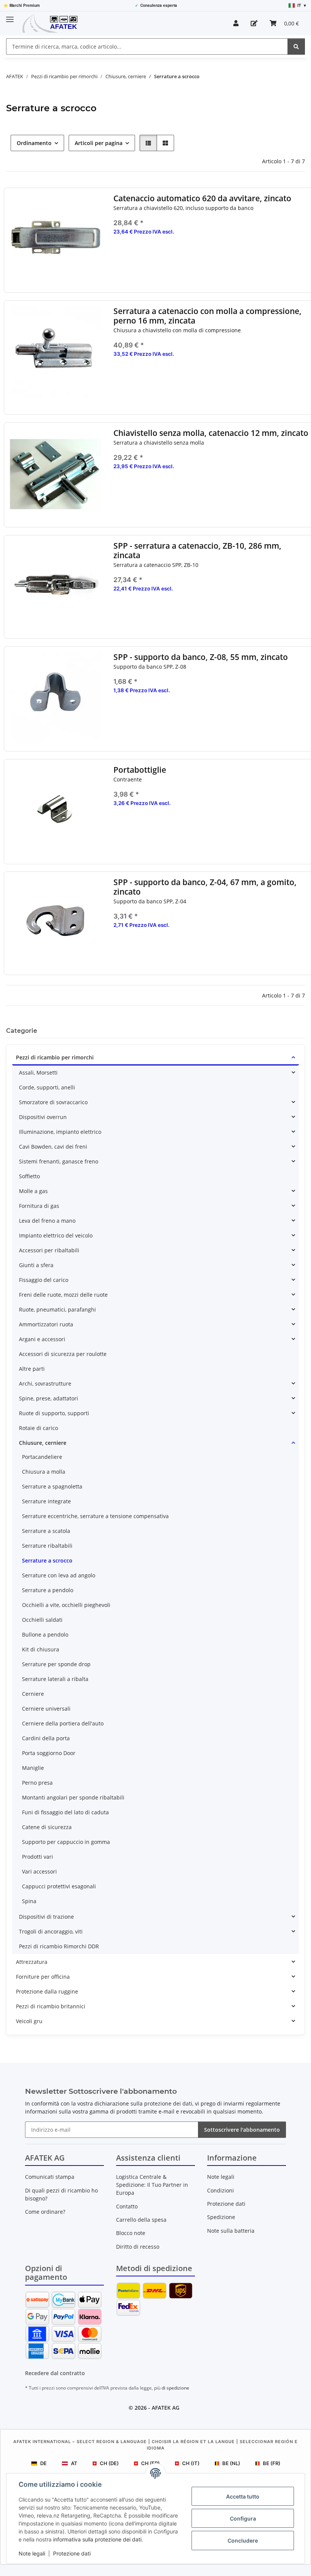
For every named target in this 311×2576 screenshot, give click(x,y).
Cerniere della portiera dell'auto (63, 1723)
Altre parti (32, 1369)
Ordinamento (34, 143)
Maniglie (33, 1768)
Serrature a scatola (46, 1531)
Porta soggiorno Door (49, 1753)
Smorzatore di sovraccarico (53, 1102)
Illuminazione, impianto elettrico (60, 1132)
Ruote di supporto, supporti (54, 1413)
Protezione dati (72, 2553)
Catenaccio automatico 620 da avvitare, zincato (202, 198)
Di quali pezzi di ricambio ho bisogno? (61, 2194)
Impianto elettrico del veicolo (56, 1235)
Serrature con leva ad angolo (59, 1575)
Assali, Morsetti (38, 1073)
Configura (243, 2518)
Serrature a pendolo (48, 1590)
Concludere (243, 2540)
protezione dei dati (168, 2103)
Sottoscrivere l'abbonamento (242, 2130)
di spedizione (175, 2388)
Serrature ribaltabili (47, 1546)
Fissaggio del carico (44, 1280)
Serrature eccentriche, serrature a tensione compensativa (95, 1516)
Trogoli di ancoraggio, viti (51, 1931)
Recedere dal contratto (55, 2373)
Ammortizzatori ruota (46, 1324)
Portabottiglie (140, 770)
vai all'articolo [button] (211, 613)
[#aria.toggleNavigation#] (10, 16)
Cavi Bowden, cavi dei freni (53, 1147)
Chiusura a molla (44, 1472)
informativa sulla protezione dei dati (97, 2539)
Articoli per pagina (99, 143)
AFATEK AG (166, 2408)
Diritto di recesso (138, 2247)
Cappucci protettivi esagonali (59, 1886)
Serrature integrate (46, 1501)
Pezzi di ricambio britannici (51, 2006)
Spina (29, 1901)
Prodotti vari (38, 1857)
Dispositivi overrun (43, 1117)
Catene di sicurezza (47, 1827)
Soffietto (29, 1176)
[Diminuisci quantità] (119, 256)
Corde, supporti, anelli (47, 1087)
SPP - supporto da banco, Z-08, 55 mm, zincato (201, 657)
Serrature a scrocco (47, 1560)
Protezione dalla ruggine (47, 1991)
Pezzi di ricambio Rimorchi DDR (59, 1946)
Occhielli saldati (42, 1620)
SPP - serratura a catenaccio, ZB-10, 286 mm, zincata (197, 551)
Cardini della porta (46, 1738)
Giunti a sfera (36, 1265)
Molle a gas (33, 1191)
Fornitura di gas (39, 1206)
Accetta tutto (243, 2496)
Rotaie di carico (38, 1428)
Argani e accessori (42, 1339)
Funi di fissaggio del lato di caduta (65, 1812)
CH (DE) (109, 2463)
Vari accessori (39, 1871)
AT (74, 2463)
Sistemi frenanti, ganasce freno (59, 1161)
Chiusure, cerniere (43, 1443)
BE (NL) (231, 2463)
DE (43, 2463)
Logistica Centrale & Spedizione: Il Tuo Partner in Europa (152, 2185)
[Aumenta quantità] (303, 256)
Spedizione (221, 2217)
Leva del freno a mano (47, 1221)
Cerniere (33, 1694)
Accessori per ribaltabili (49, 1250)
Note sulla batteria (231, 2231)
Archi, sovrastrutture (45, 1383)
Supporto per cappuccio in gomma (66, 1842)
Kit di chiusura (41, 1649)
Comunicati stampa (50, 2177)
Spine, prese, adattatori (49, 1398)
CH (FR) (150, 2463)
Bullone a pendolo (45, 1634)
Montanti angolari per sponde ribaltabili (73, 1797)
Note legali (32, 2553)
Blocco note (131, 2233)
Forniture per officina (43, 1977)
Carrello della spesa (141, 2220)
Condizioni (221, 2190)
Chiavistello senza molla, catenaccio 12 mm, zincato (211, 433)
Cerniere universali (46, 1709)
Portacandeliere (42, 1457)
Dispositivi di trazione (46, 1917)
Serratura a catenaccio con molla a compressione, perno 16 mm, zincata (207, 316)
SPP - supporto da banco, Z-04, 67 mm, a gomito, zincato (205, 887)
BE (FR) (272, 2463)
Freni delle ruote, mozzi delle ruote (63, 1295)
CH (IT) (191, 2463)
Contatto (127, 2206)
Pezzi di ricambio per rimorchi (55, 1057)
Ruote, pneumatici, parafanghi (57, 1309)
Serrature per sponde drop (56, 1664)
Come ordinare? (45, 2212)
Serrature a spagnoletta (52, 1486)
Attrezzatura (32, 1962)
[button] (236, 23)
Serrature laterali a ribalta (55, 1679)
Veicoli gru (29, 2021)
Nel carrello (211, 279)
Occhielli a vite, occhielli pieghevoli (66, 1605)
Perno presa (37, 1783)
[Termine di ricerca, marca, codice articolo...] (296, 47)
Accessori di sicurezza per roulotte (63, 1354)
